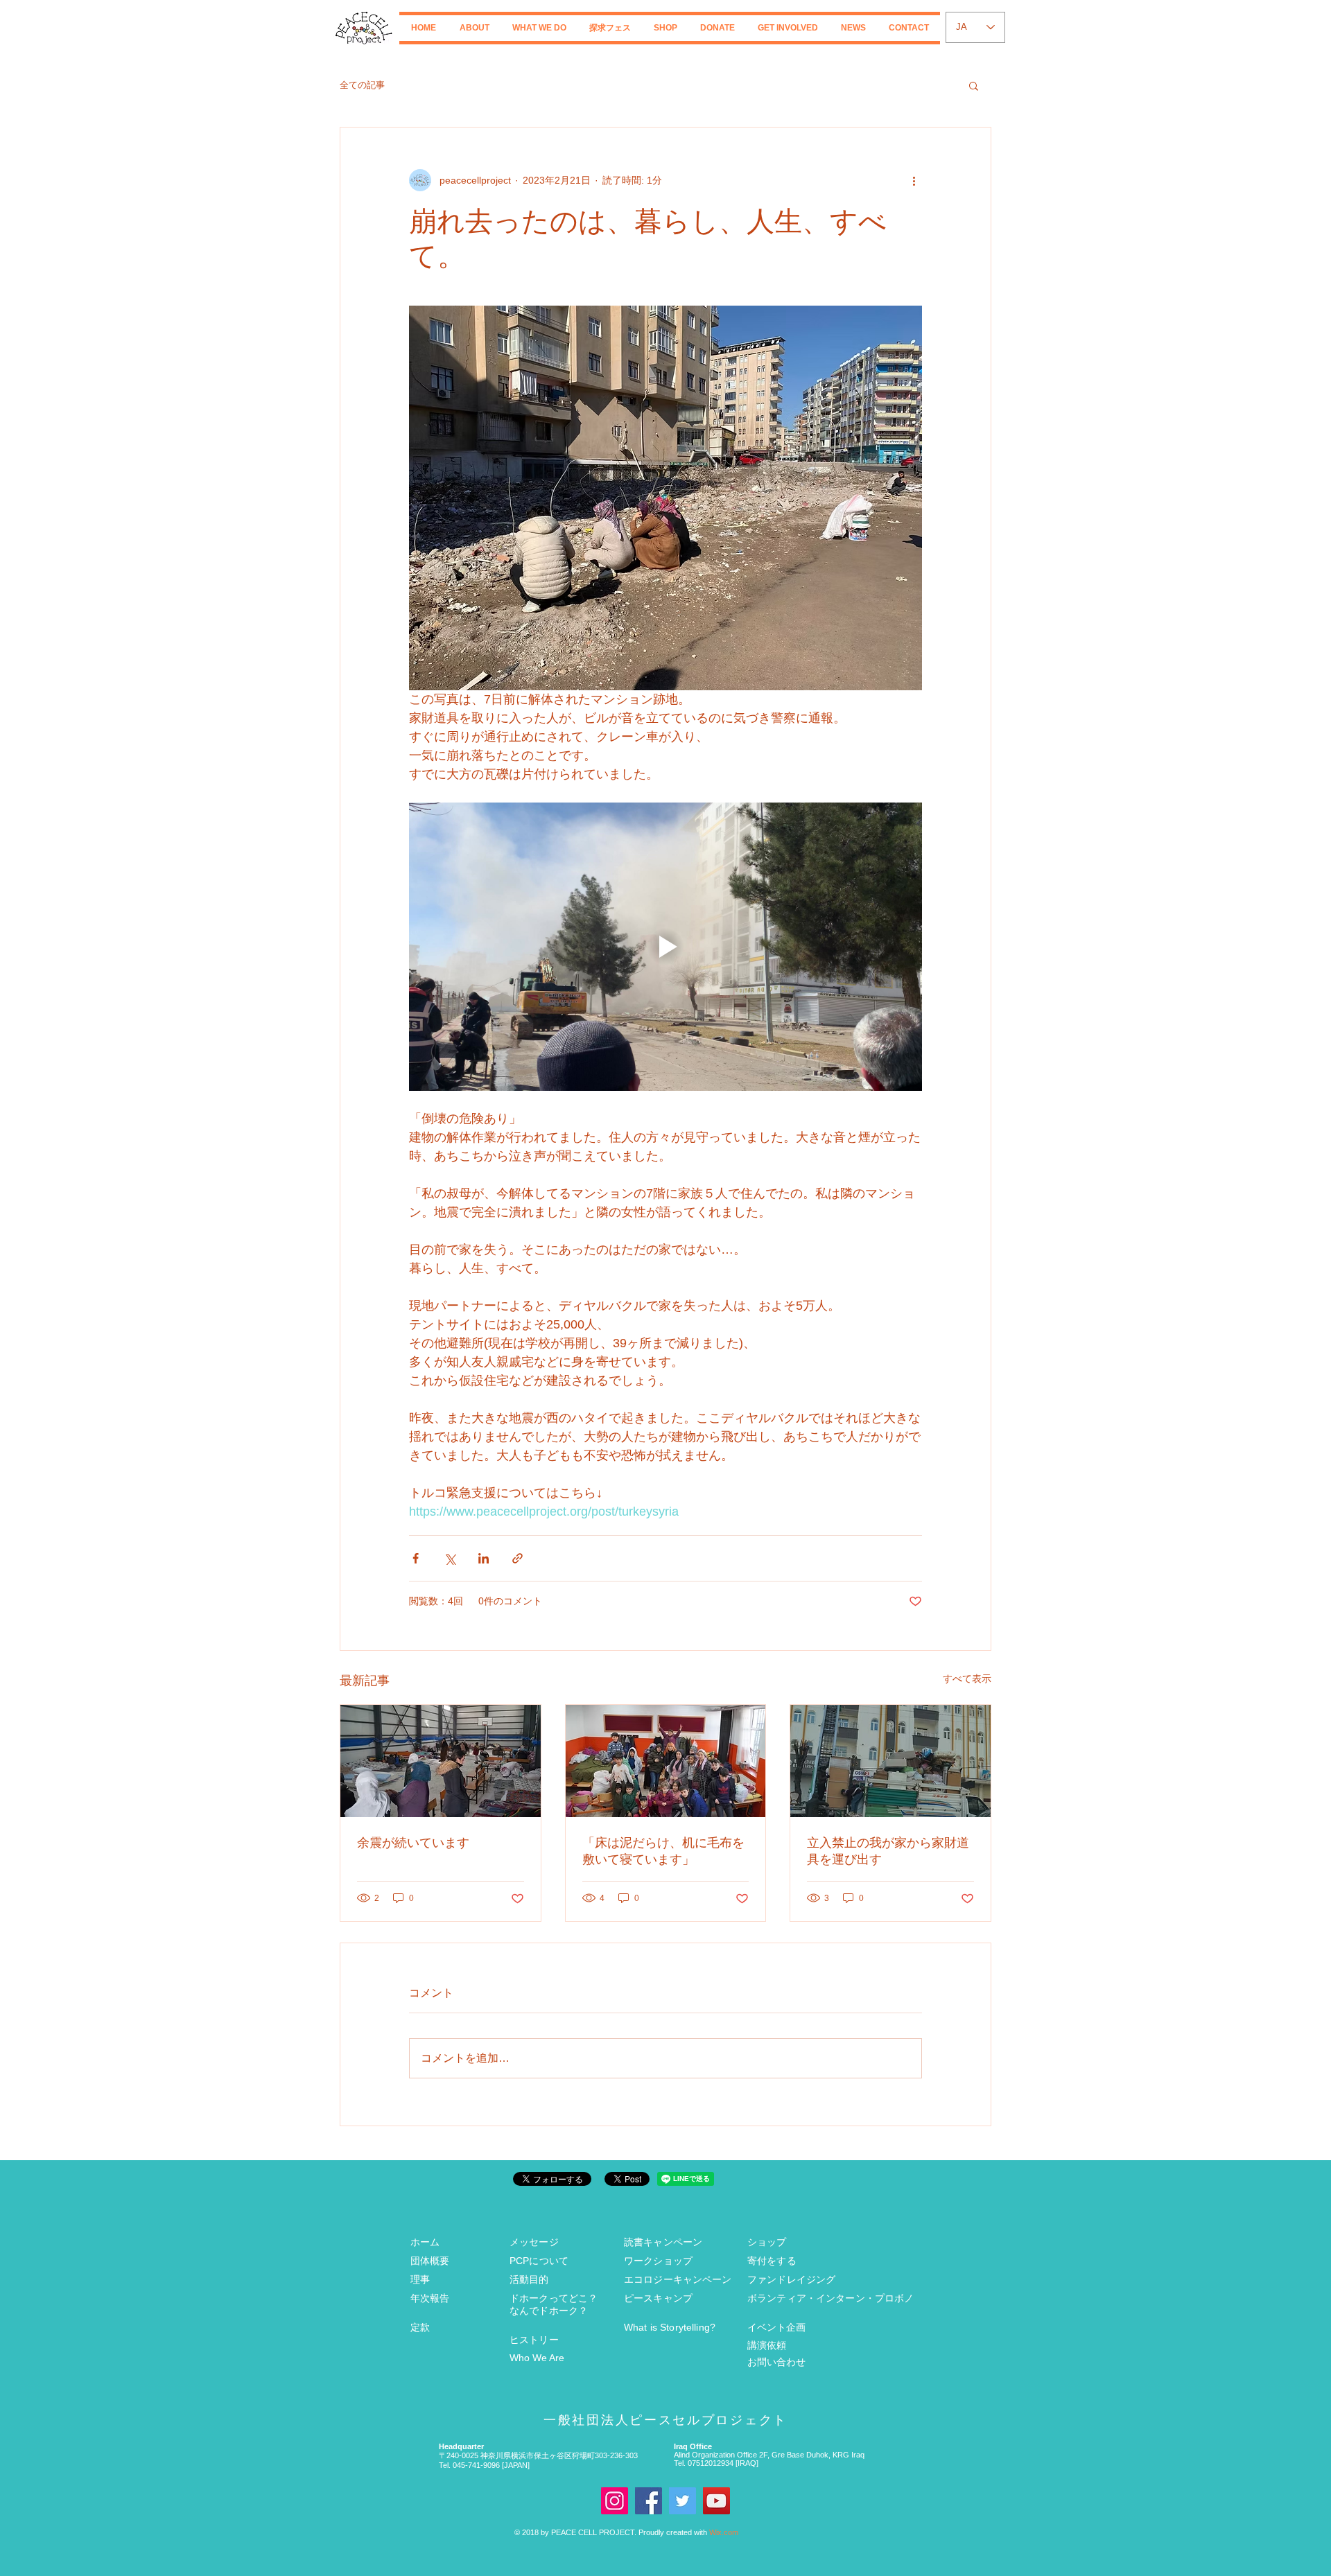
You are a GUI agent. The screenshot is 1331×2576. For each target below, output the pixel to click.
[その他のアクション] (914, 180)
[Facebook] (649, 2501)
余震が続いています (413, 1843)
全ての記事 (362, 85)
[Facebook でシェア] (416, 1558)
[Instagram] (615, 2501)
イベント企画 (776, 2327)
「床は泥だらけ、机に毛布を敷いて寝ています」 (663, 1851)
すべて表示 (967, 1679)
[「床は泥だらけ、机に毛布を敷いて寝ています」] (666, 1761)
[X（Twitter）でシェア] (450, 1558)
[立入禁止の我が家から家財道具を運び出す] (890, 1761)
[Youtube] (716, 2501)
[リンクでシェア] (517, 1558)
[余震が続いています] (441, 1761)
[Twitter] (682, 2501)
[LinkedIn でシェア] (484, 1558)
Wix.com (724, 2532)
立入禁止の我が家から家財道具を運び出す (888, 1851)
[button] (474, 28)
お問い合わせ (776, 2362)
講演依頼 (767, 2345)
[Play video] (665, 947)
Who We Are (537, 2358)
